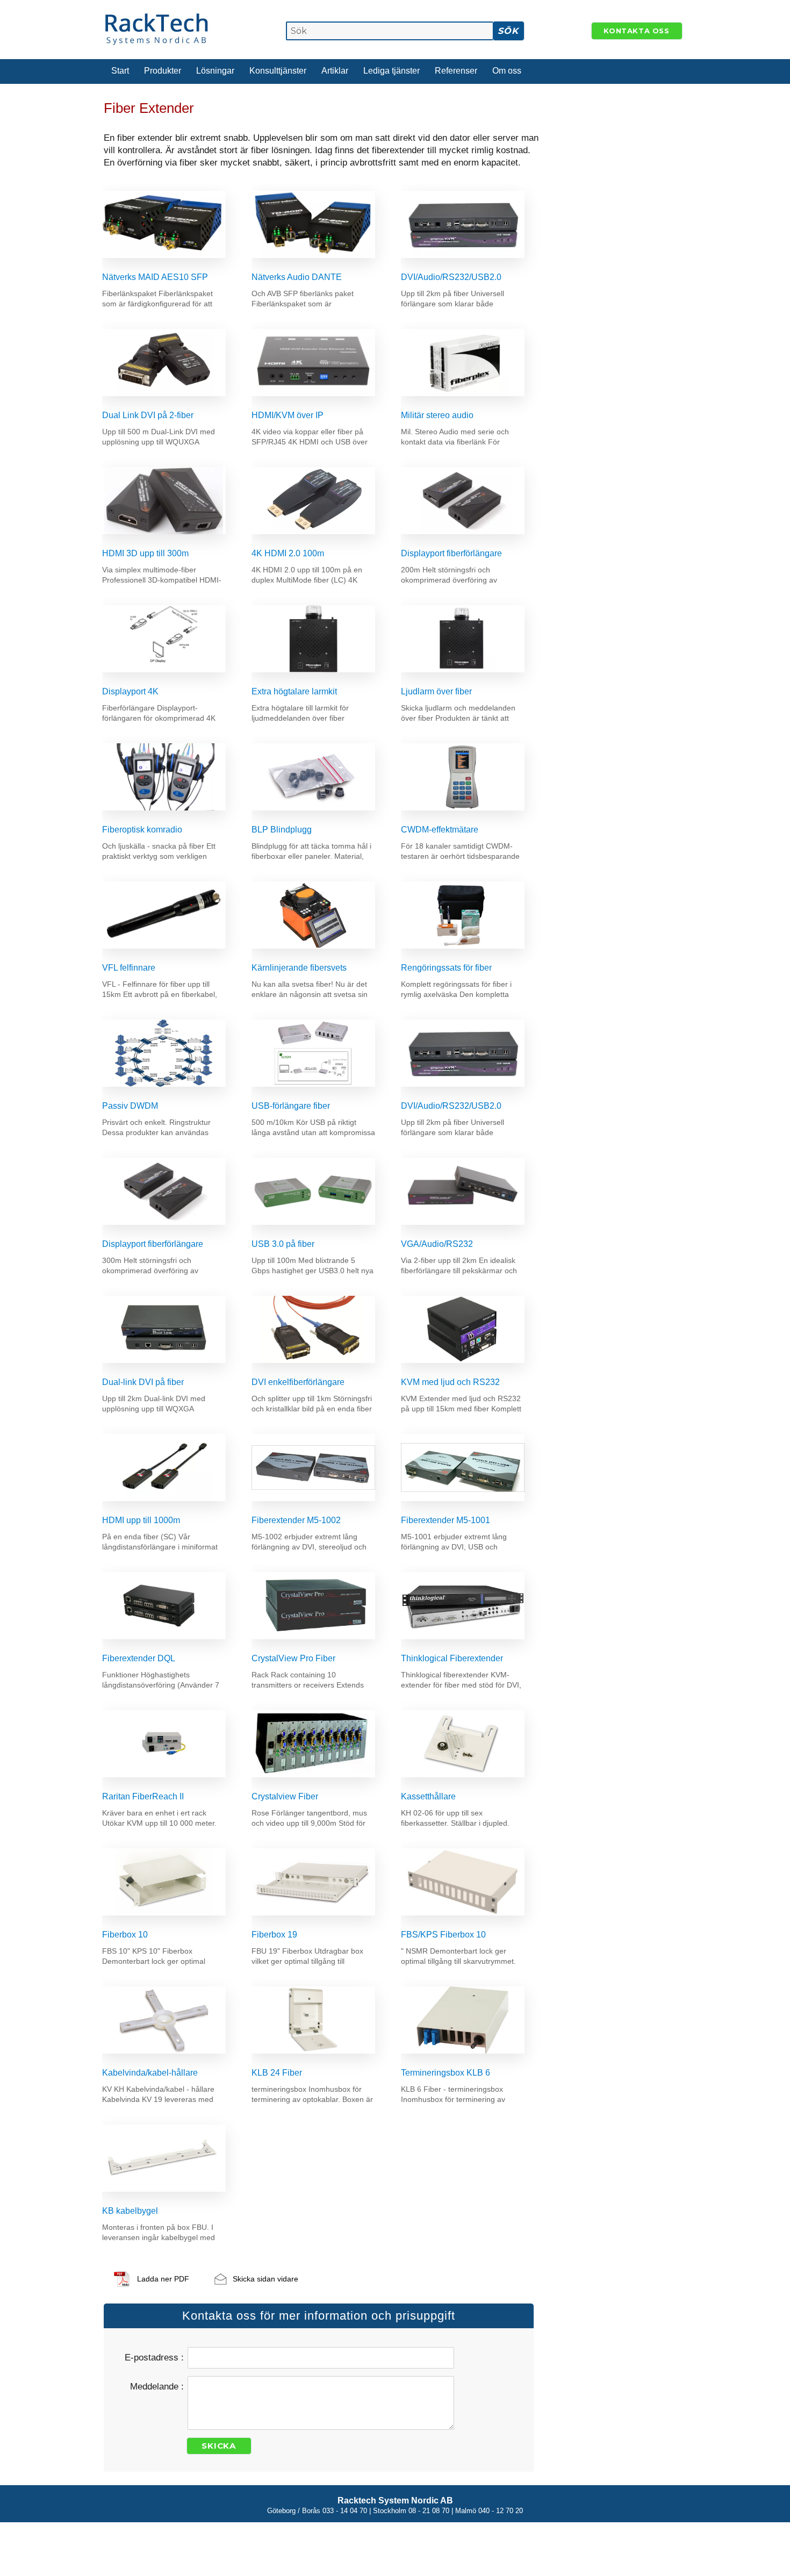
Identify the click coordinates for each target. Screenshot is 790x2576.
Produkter (163, 71)
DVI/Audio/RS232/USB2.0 (451, 277)
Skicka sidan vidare (265, 2279)
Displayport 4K (130, 691)
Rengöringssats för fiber (446, 968)
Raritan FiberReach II (143, 1796)
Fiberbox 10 (125, 1935)
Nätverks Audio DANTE (297, 277)
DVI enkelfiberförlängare (298, 1382)
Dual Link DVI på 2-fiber (148, 415)
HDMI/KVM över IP (288, 415)
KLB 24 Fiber (277, 2073)
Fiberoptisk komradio (142, 830)
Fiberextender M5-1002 (296, 1520)
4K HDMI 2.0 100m (288, 553)
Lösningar (215, 71)
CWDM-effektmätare (440, 830)
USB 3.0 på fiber (283, 1244)
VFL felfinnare (129, 968)
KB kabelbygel (130, 2211)
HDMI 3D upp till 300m (145, 553)
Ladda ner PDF (163, 2279)
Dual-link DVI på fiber (143, 1382)
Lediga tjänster (392, 71)
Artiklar (335, 71)
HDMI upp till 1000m (141, 1520)
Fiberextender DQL (139, 1658)
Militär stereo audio (437, 415)
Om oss (507, 71)
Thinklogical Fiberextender (452, 1658)
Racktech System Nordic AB (395, 2500)
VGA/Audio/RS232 (437, 1244)
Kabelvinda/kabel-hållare (150, 2073)
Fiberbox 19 (274, 1935)
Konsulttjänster (278, 71)
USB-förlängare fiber (291, 1106)
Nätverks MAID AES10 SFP (155, 277)
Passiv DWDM (130, 1106)
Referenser (456, 71)
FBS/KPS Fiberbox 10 (443, 1935)
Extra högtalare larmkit (294, 691)
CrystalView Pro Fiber (293, 1658)
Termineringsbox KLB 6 (446, 2073)
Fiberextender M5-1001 (446, 1520)
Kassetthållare (428, 1796)
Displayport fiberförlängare (451, 553)
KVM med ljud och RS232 (450, 1382)
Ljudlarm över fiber (436, 691)
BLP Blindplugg (282, 830)
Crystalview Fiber (285, 1796)
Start (120, 71)
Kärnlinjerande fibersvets (299, 968)
